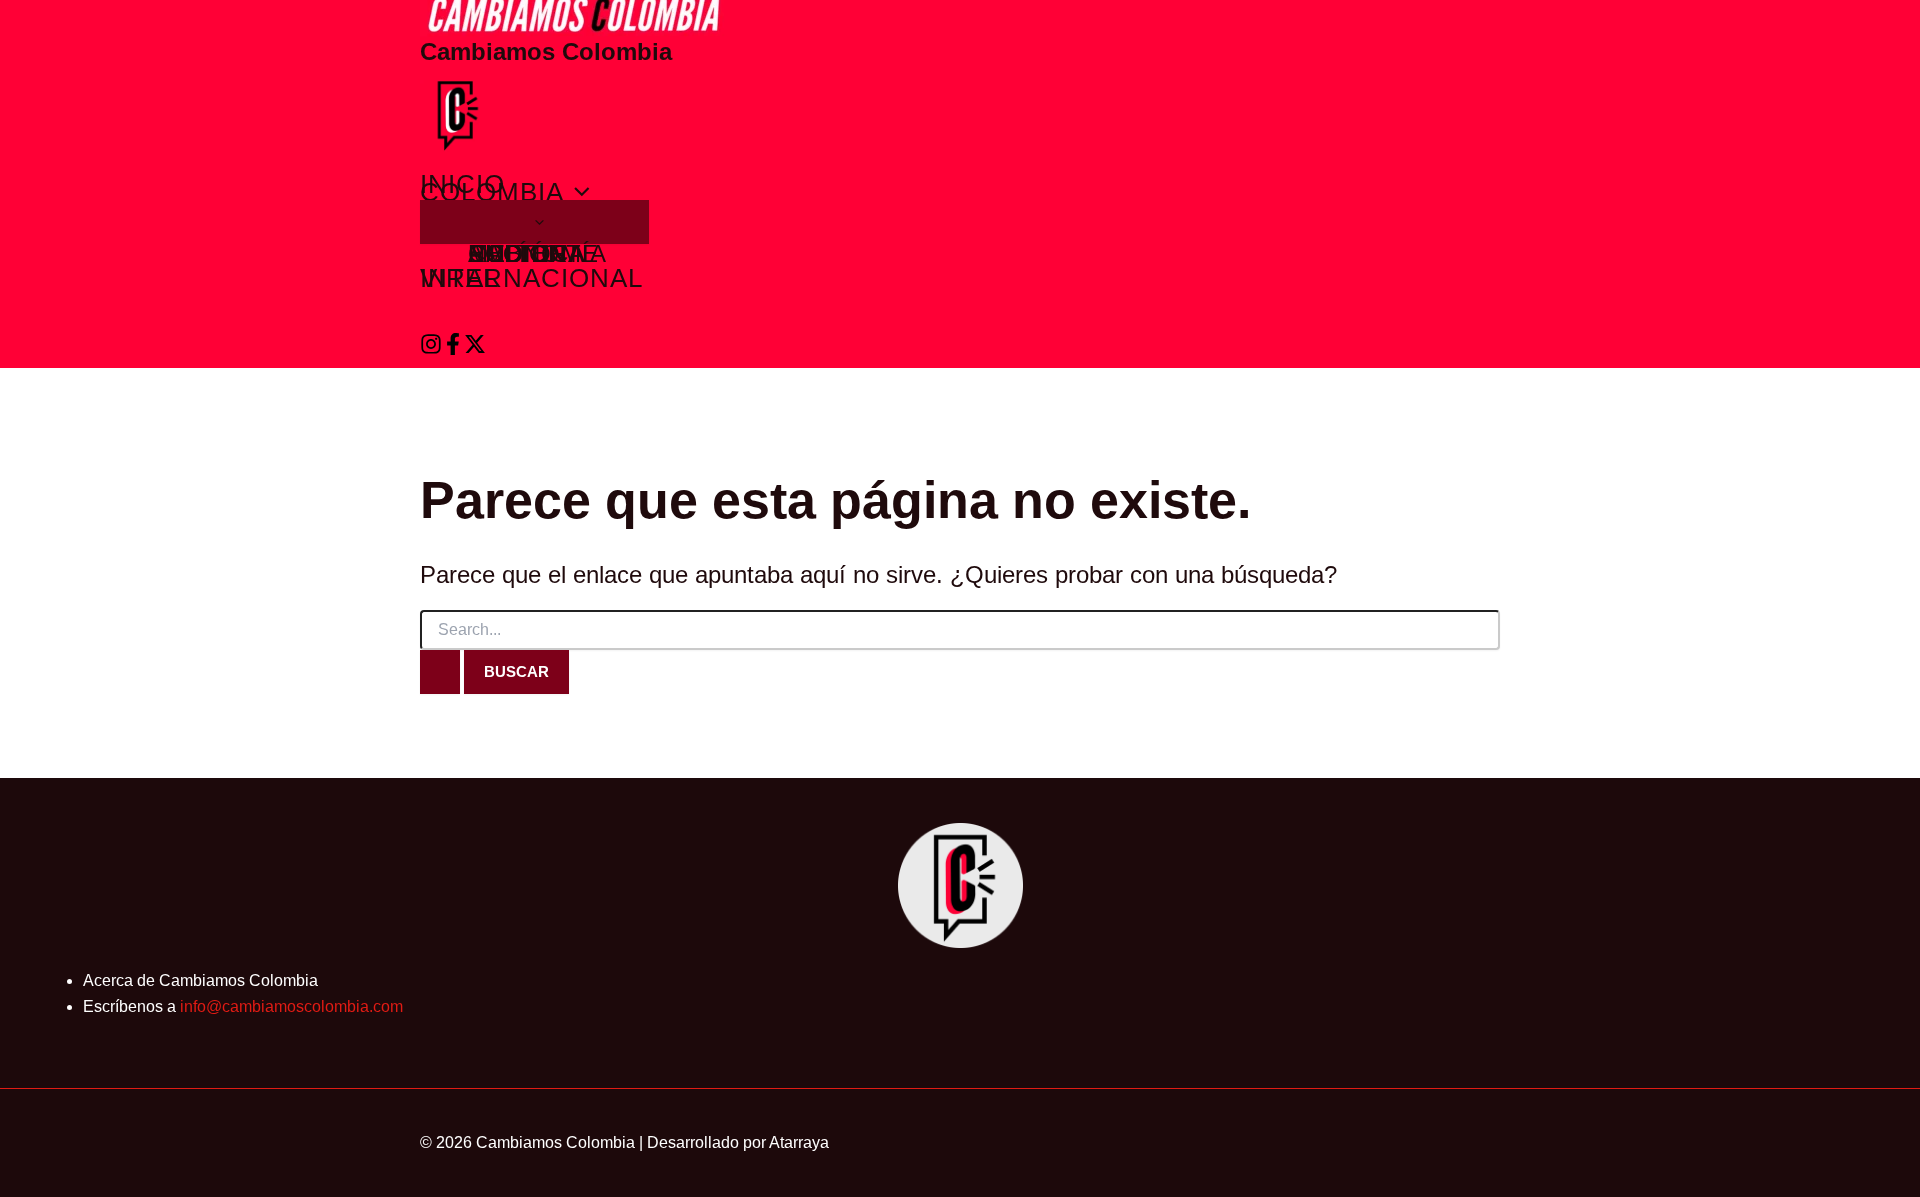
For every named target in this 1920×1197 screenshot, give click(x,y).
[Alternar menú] (534, 222)
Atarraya (799, 1142)
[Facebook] (453, 349)
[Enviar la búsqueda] (440, 672)
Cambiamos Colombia (546, 51)
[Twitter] (475, 349)
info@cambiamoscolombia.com (291, 1006)
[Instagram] (431, 349)
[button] (577, 192)
